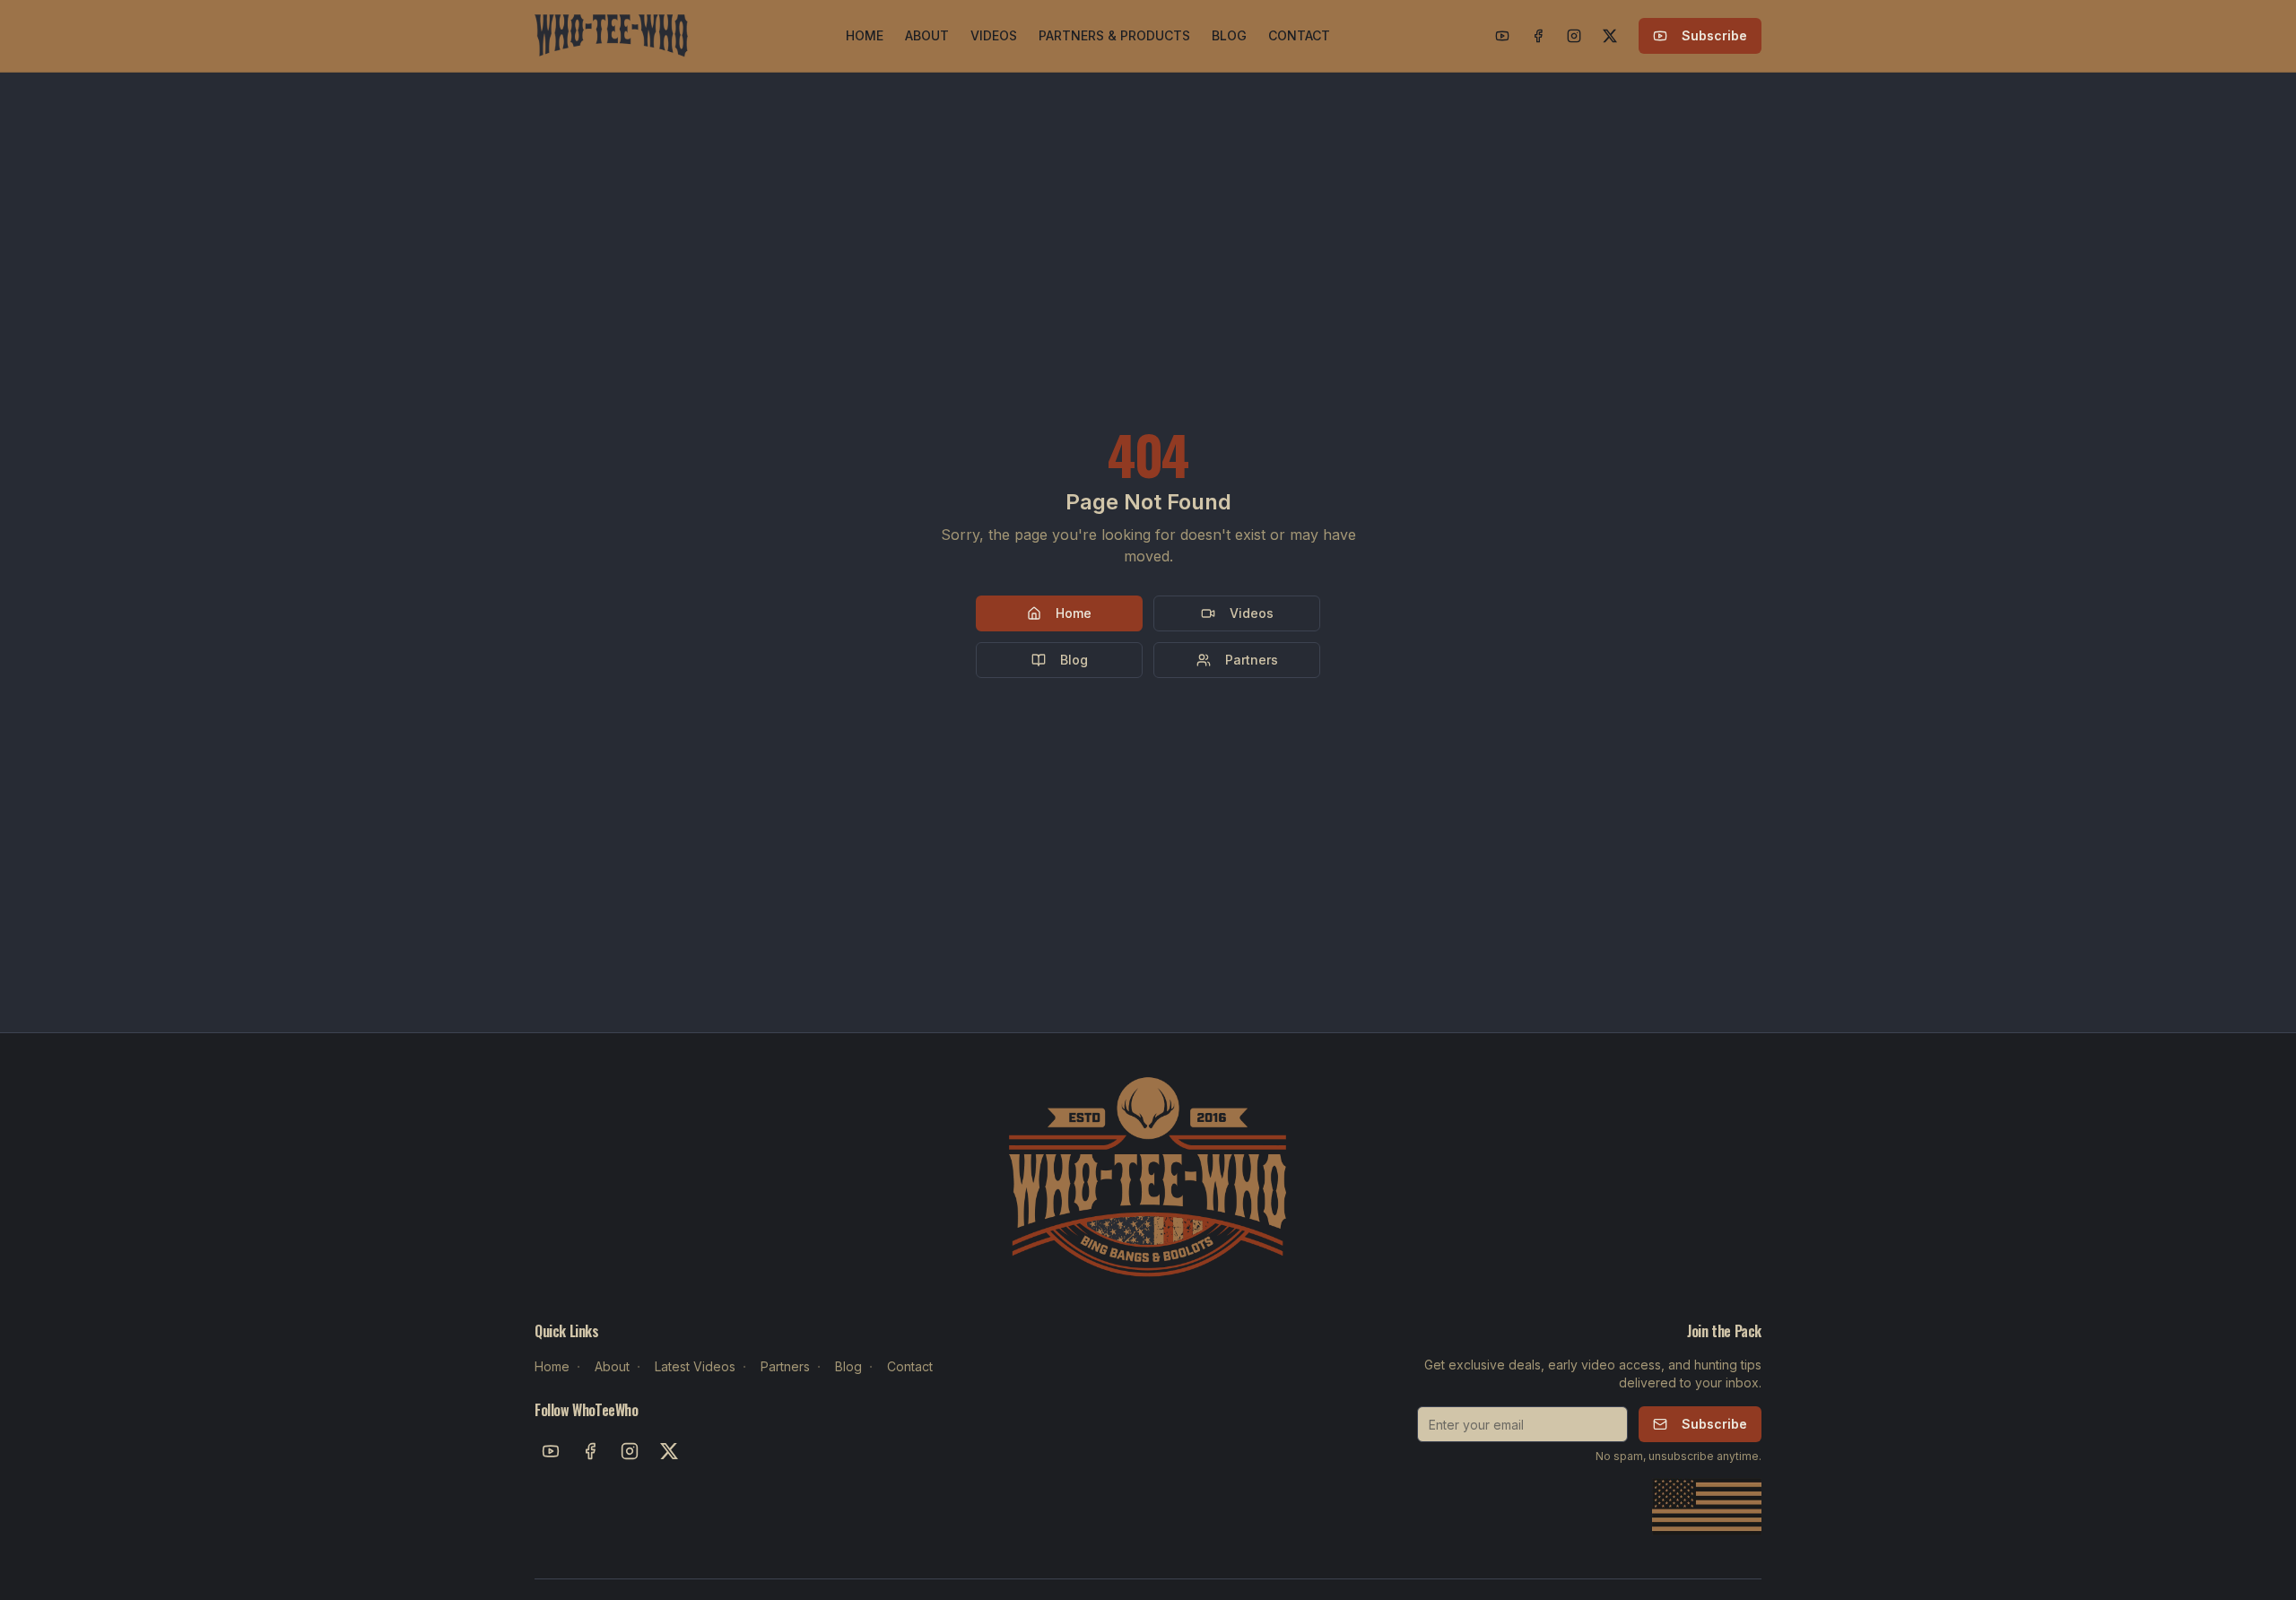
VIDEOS (994, 35)
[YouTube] (1502, 36)
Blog (1074, 660)
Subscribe (1714, 35)
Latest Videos (695, 1366)
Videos (1252, 613)
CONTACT (1299, 35)
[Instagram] (1574, 36)
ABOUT (927, 35)
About (612, 1366)
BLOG (1229, 35)
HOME (865, 35)
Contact (910, 1366)
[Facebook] (1538, 36)
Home (1074, 613)
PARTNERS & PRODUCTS (1114, 35)
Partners (1252, 660)
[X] (1610, 36)
